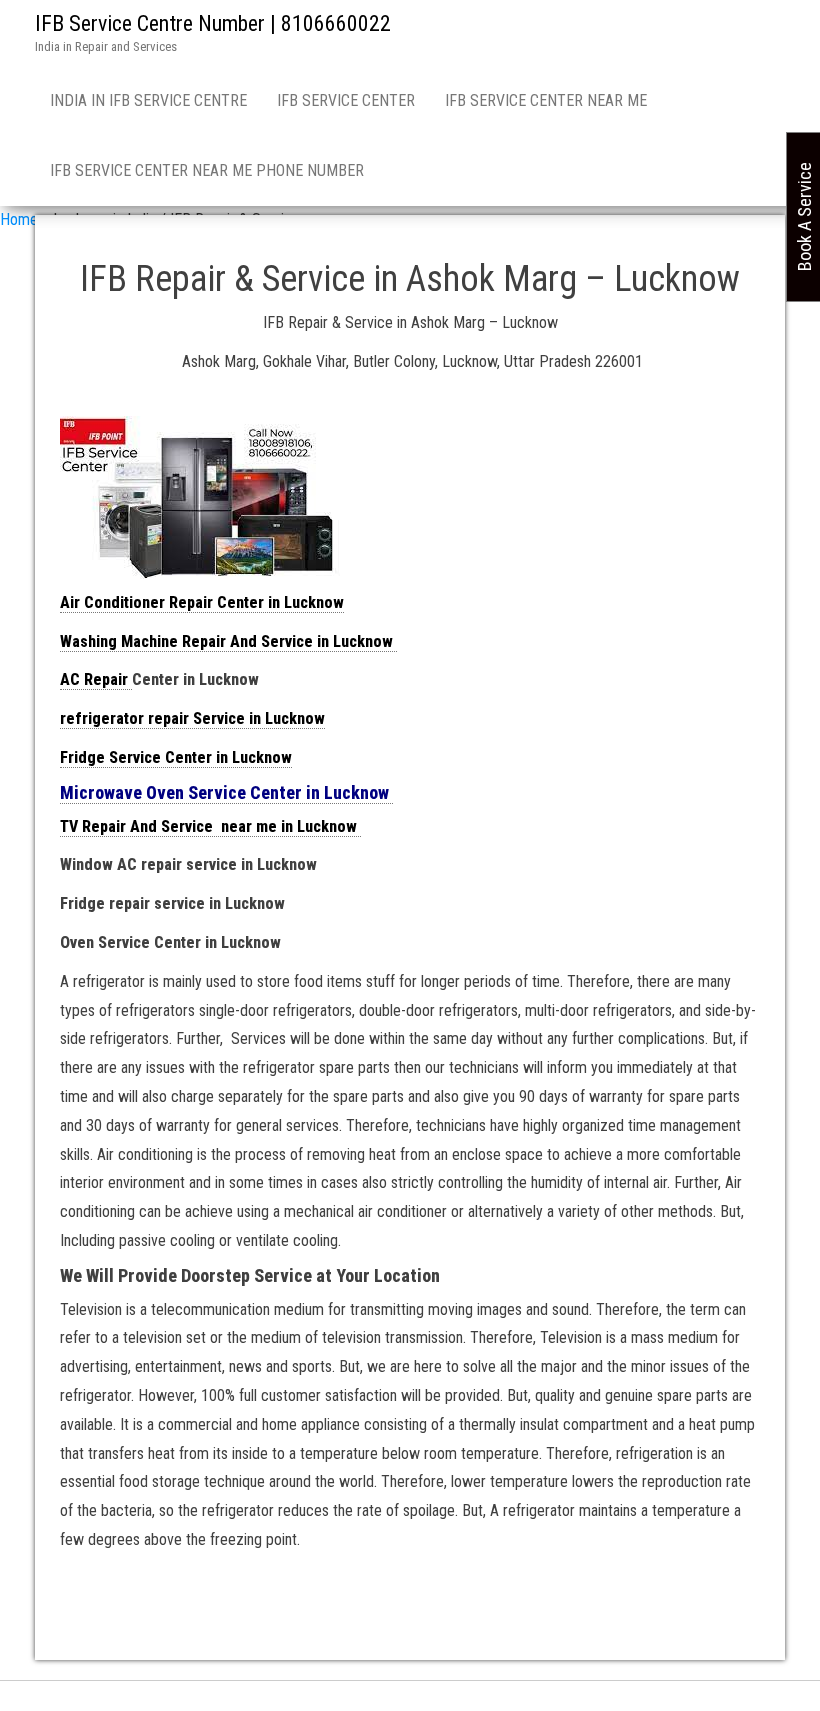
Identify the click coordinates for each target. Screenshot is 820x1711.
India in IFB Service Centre (148, 100)
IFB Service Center (346, 100)
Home (19, 219)
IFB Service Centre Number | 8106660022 (213, 23)
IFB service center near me (546, 100)
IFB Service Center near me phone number (207, 170)
